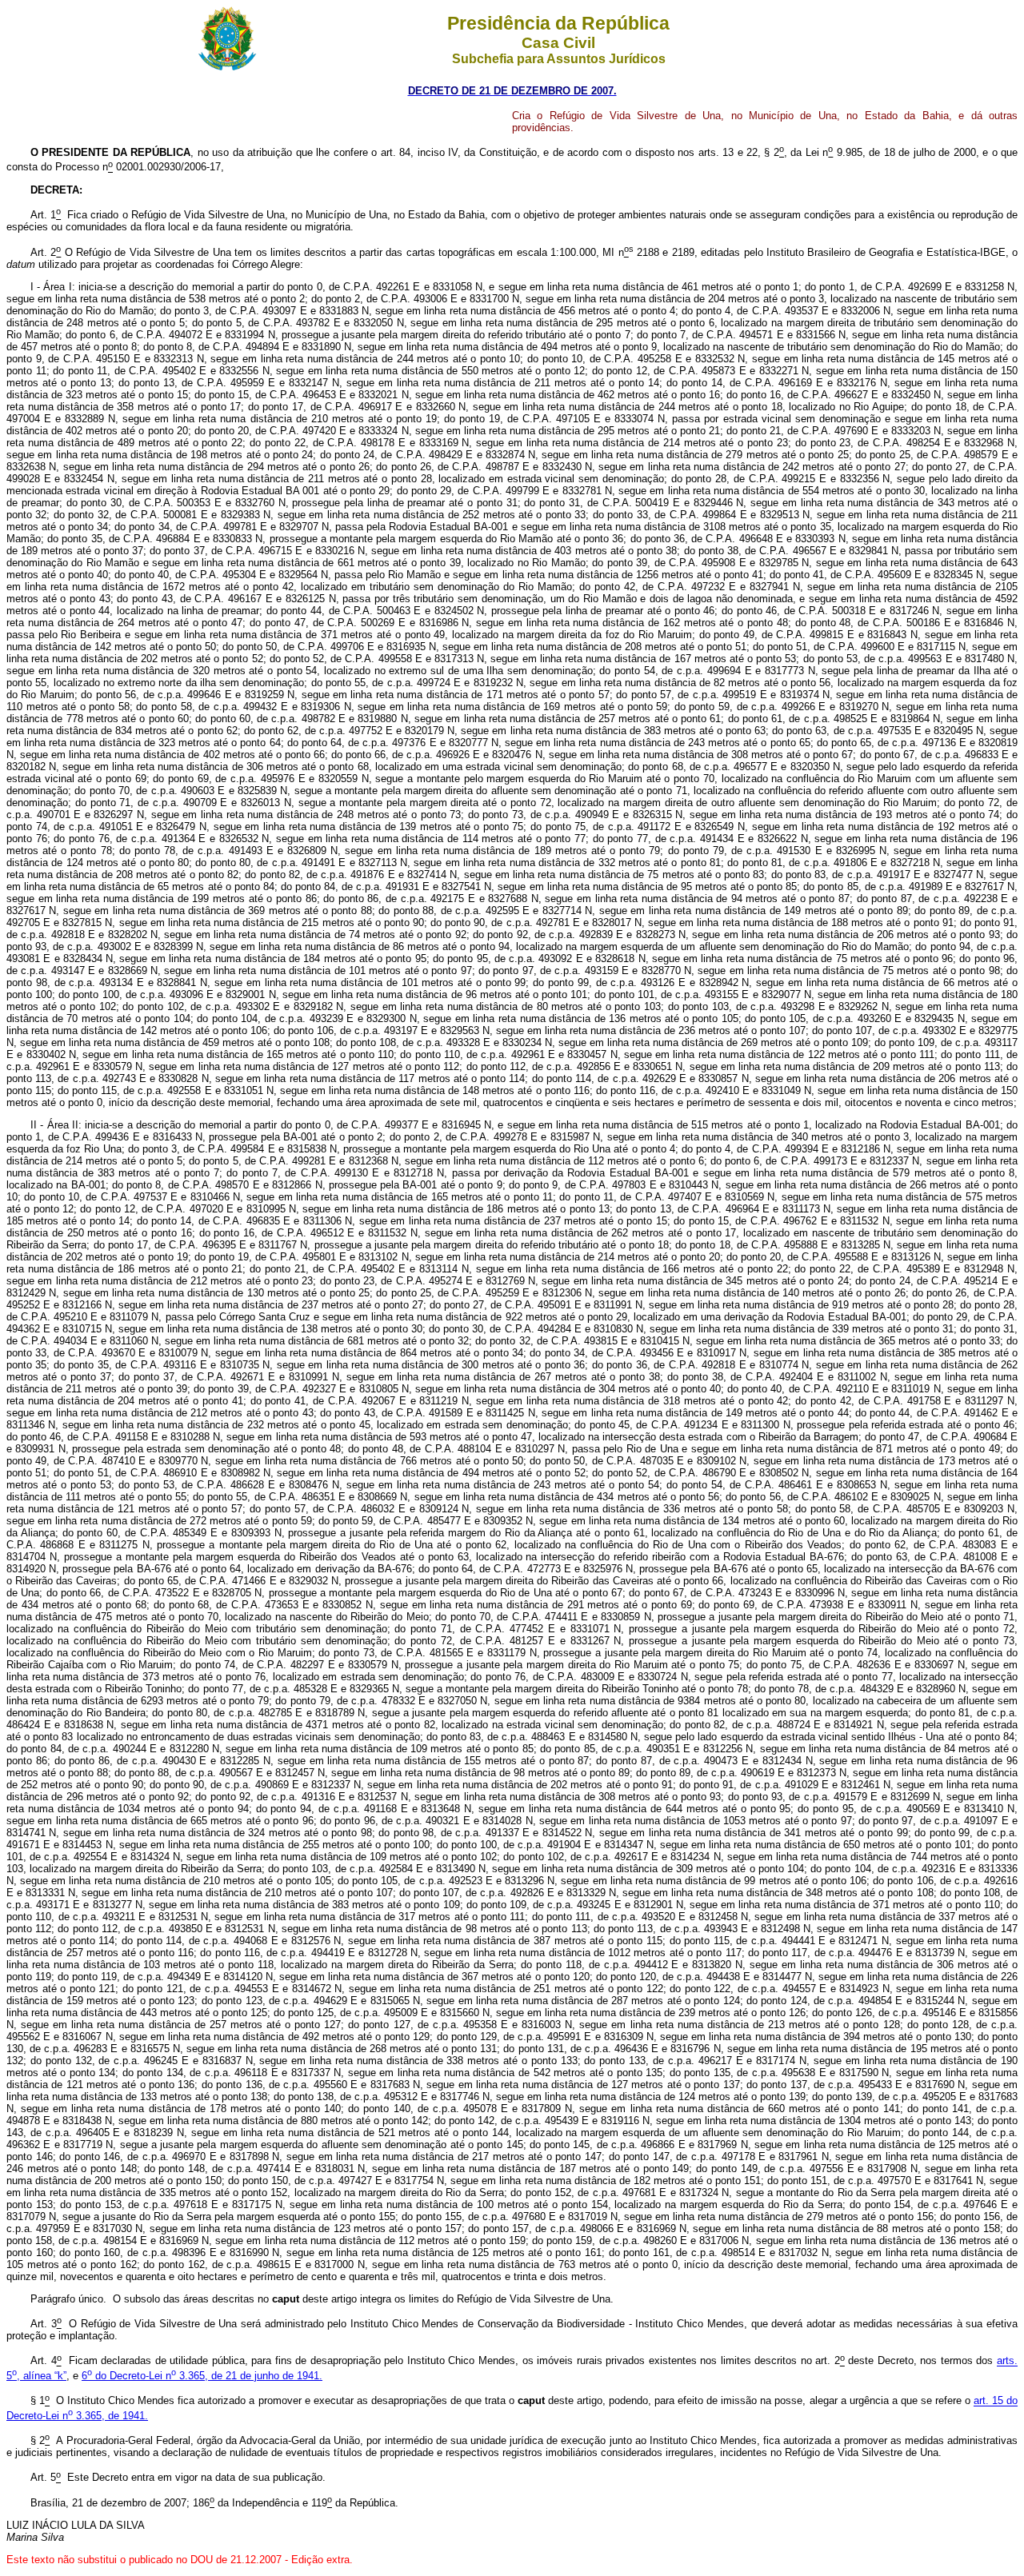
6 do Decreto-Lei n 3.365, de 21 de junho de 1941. (202, 2376)
